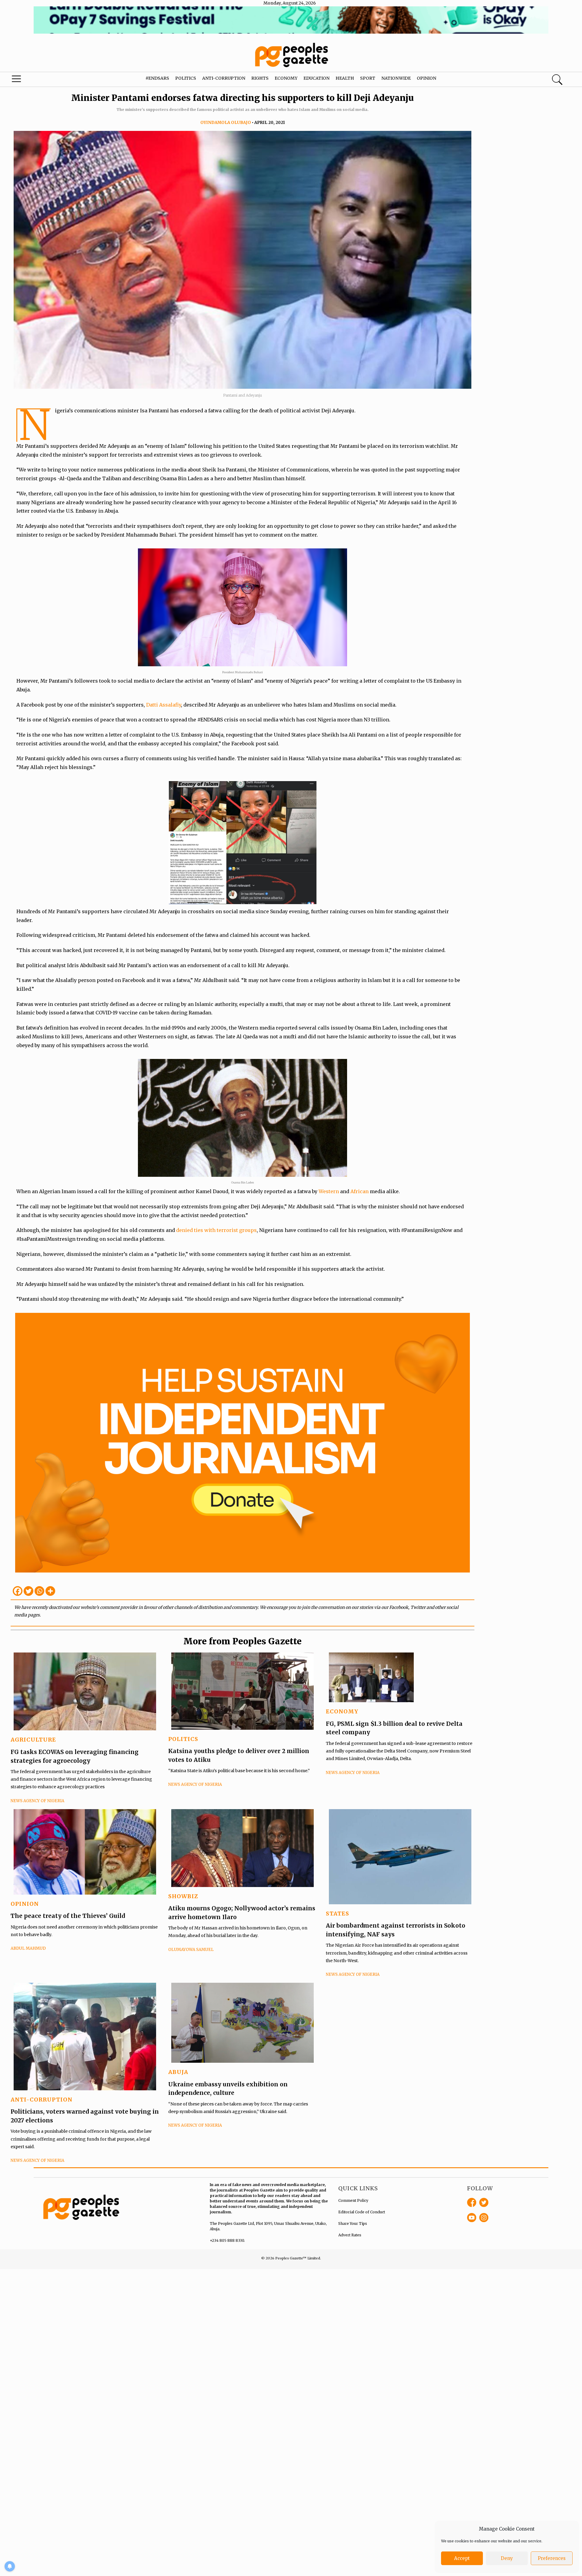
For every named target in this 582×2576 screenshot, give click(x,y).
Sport (368, 78)
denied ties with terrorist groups (216, 1230)
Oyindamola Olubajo (226, 123)
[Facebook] (18, 1591)
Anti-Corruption (224, 78)
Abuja (178, 2072)
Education (316, 78)
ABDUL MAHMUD (28, 1948)
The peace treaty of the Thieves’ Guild (68, 1916)
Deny (507, 2558)
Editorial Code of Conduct (362, 2212)
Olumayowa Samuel (191, 1950)
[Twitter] (28, 1591)
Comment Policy (353, 2200)
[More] (50, 1591)
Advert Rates (350, 2235)
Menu (31, 80)
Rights (260, 78)
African (360, 1191)
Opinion (426, 78)
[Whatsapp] (39, 1591)
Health (345, 78)
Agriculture (33, 1740)
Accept (462, 2558)
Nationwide (396, 78)
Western (329, 1191)
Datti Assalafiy (164, 705)
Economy (286, 78)
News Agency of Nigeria (37, 1801)
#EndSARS (157, 78)
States (338, 1914)
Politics (186, 78)
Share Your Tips (353, 2223)
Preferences (552, 2558)
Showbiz (183, 1896)
